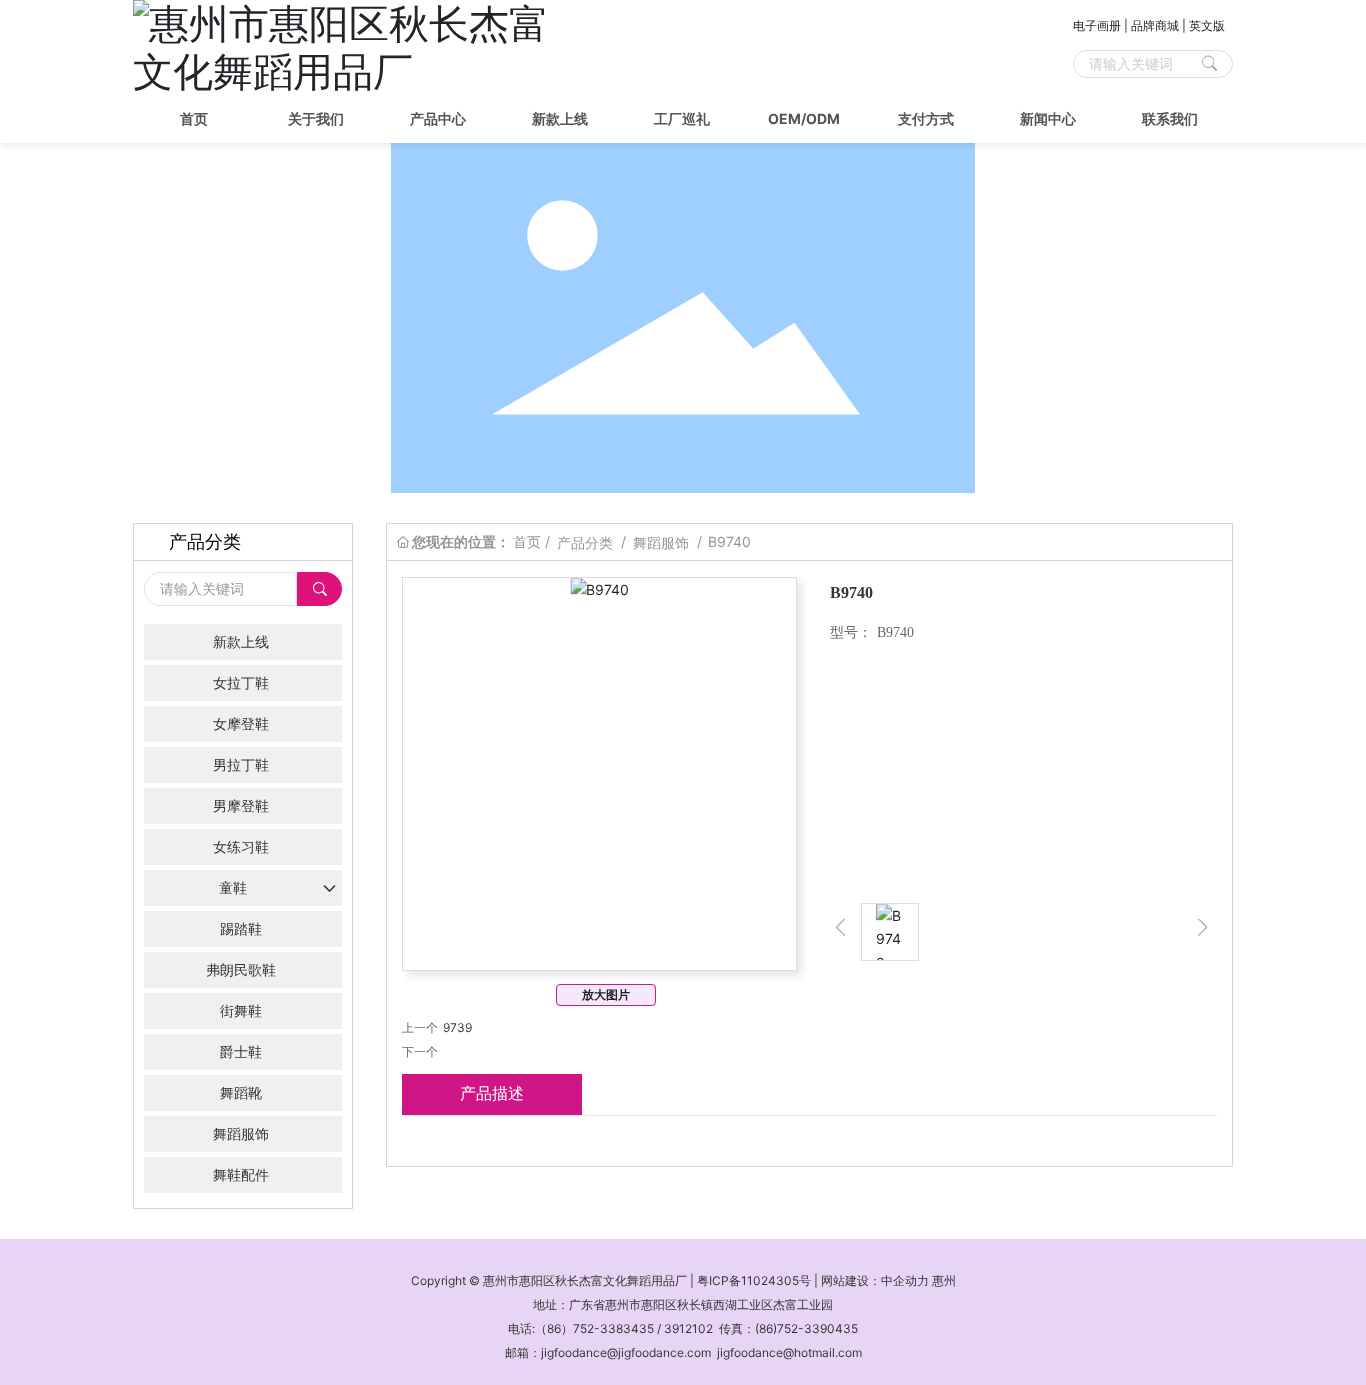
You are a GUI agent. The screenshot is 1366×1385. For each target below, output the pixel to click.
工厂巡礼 (682, 118)
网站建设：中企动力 (875, 1280)
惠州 (944, 1280)
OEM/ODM (804, 118)
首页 (194, 118)
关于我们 (316, 118)
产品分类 (585, 542)
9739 (457, 1027)
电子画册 (1097, 25)
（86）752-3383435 (594, 1328)
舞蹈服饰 (661, 542)
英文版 (1207, 25)
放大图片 (606, 994)
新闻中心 (1048, 118)
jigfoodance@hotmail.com (789, 1352)
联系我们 (1170, 118)
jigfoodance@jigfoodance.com (626, 1352)
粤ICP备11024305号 (754, 1280)
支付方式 (926, 118)
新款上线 (560, 118)
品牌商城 (1155, 25)
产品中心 (438, 118)
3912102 (688, 1328)
